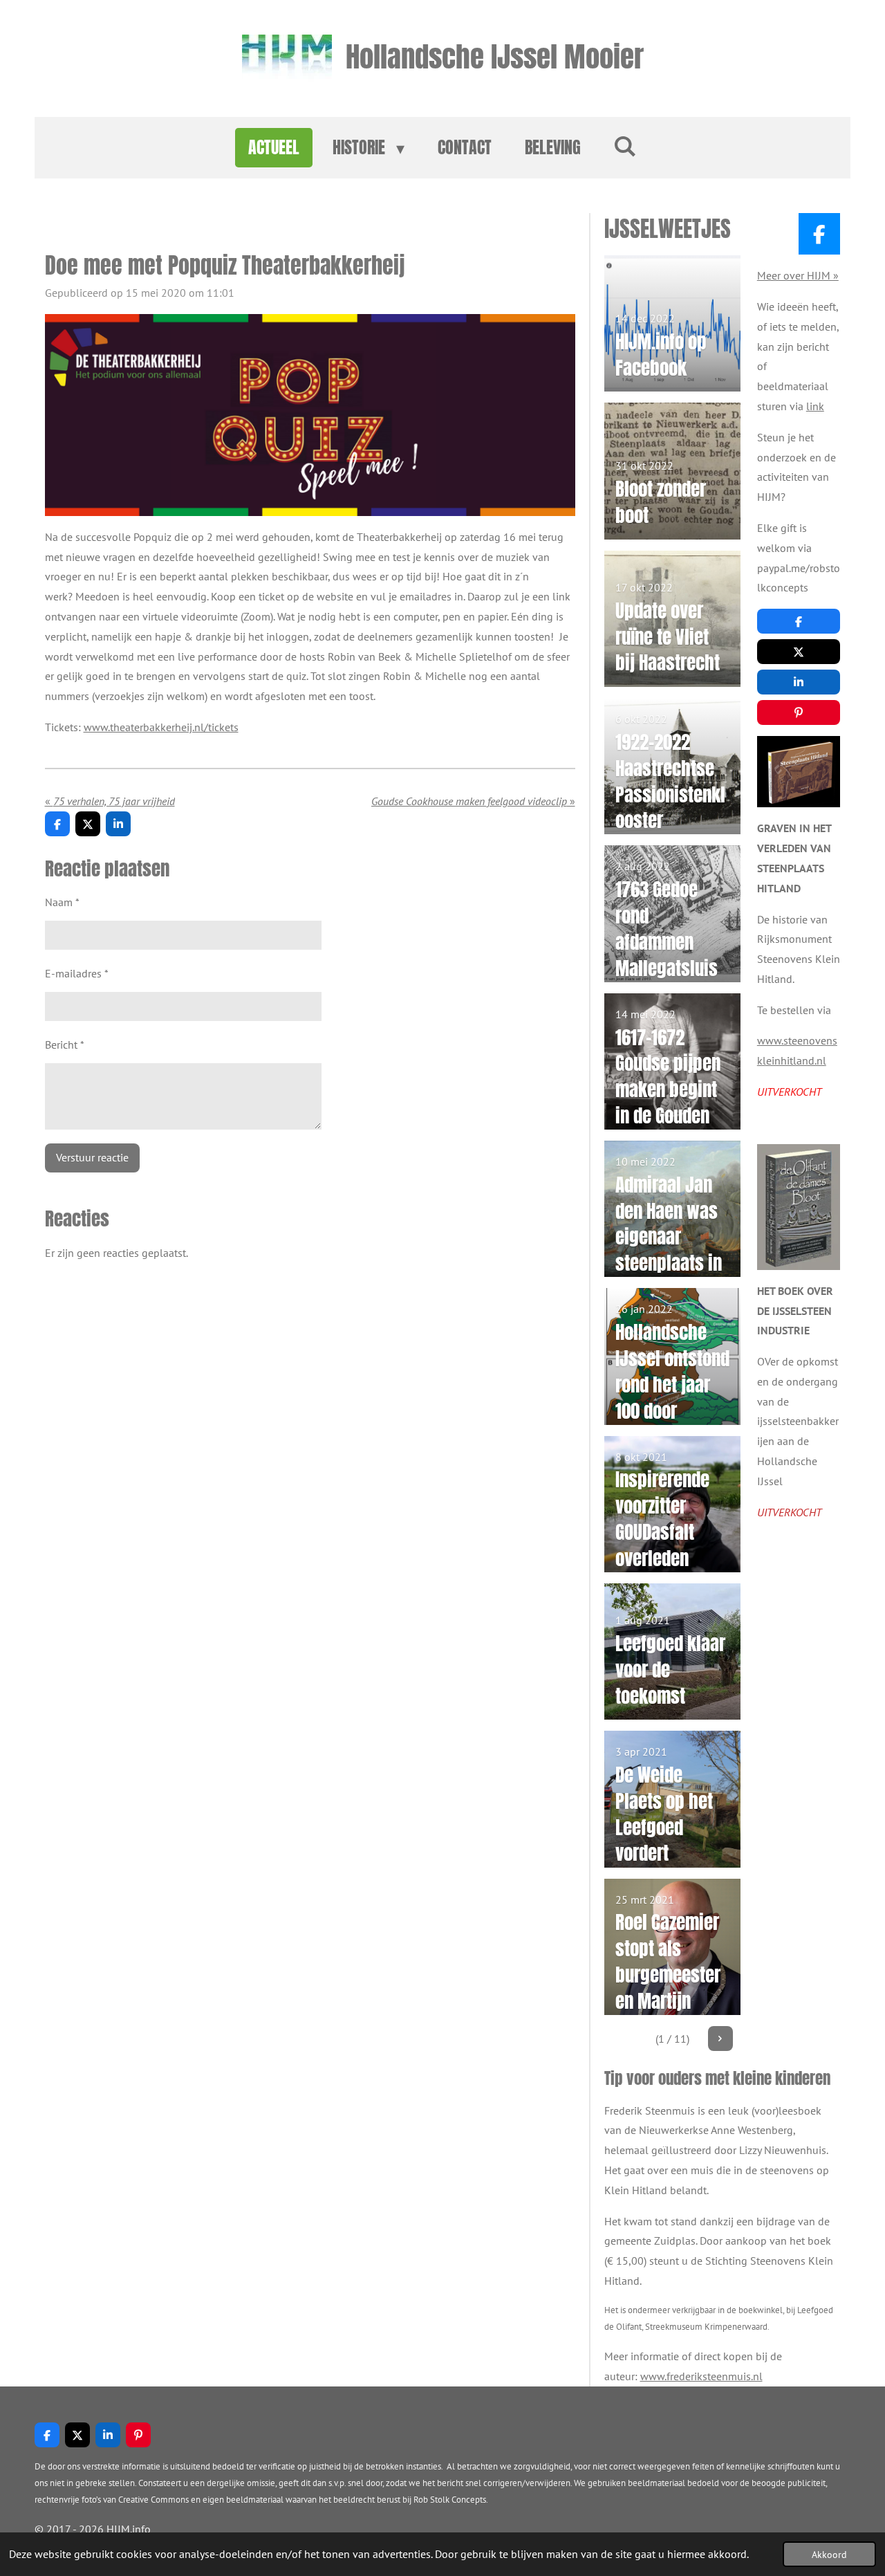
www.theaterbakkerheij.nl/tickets (161, 727)
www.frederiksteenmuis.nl (701, 2376)
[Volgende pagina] (720, 2039)
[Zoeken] (626, 145)
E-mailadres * (77, 973)
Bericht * (65, 1045)
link (815, 406)
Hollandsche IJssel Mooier (495, 56)
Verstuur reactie (92, 1157)
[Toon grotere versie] (799, 772)
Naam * (62, 902)
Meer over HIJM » (798, 275)
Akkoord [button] (829, 2554)
